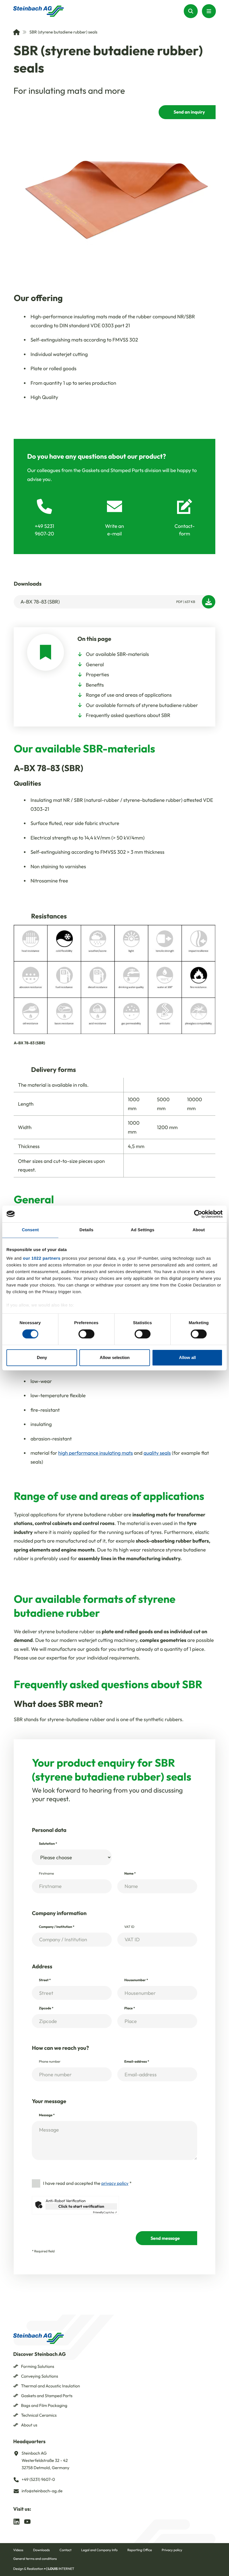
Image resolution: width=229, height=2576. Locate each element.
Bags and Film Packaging (44, 2405)
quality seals (157, 1453)
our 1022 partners (42, 1258)
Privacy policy (172, 2550)
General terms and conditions (35, 2559)
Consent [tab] (30, 1230)
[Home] (16, 32)
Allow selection (115, 1357)
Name (130, 1874)
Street (45, 1980)
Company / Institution (57, 1927)
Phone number (50, 2062)
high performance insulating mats (96, 1453)
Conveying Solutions (40, 2376)
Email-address (137, 2062)
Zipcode (46, 2008)
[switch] (86, 1334)
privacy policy (115, 2183)
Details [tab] (87, 1230)
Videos (18, 2550)
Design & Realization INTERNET (44, 2569)
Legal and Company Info (99, 2550)
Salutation (48, 1844)
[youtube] (27, 2521)
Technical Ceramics (39, 2415)
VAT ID (129, 1927)
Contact (65, 2550)
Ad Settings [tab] (142, 1230)
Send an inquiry (189, 112)
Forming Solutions (38, 2366)
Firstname (46, 1874)
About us (29, 2425)
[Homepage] (39, 11)
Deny (42, 1357)
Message (47, 2115)
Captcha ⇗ (105, 2212)
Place (130, 2008)
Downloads (41, 2550)
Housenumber (136, 1980)
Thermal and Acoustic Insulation (50, 2386)
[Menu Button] (209, 11)
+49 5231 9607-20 (44, 530)
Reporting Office (140, 2550)
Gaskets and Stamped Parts (47, 2396)
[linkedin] (16, 2521)
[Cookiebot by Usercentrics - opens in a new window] (198, 1214)
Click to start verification (81, 2206)
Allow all (187, 1357)
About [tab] (199, 1230)
